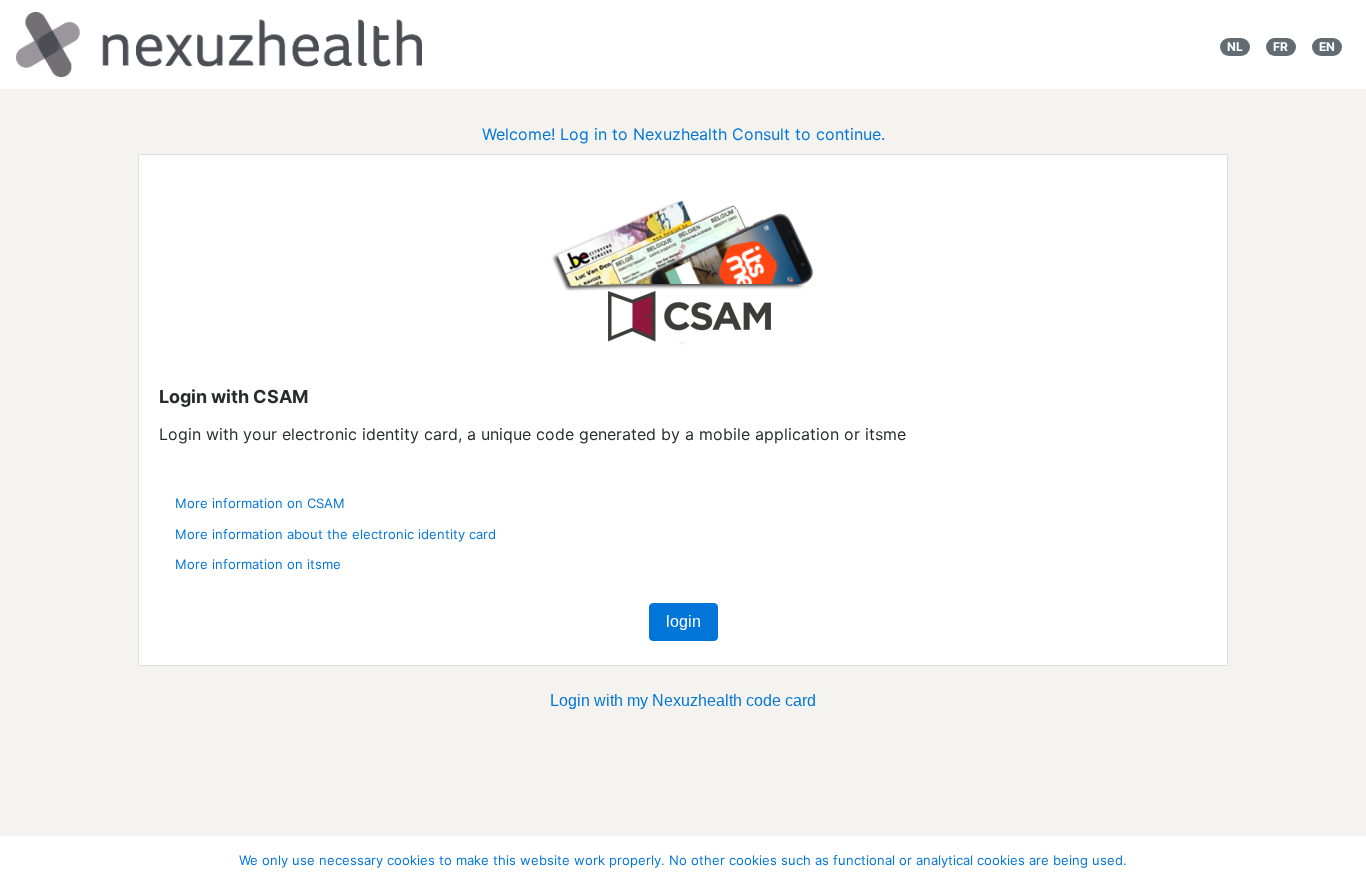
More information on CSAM (260, 503)
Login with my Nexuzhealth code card (683, 700)
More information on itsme (258, 564)
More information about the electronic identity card (335, 534)
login (683, 621)
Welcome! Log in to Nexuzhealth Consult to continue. (683, 134)
